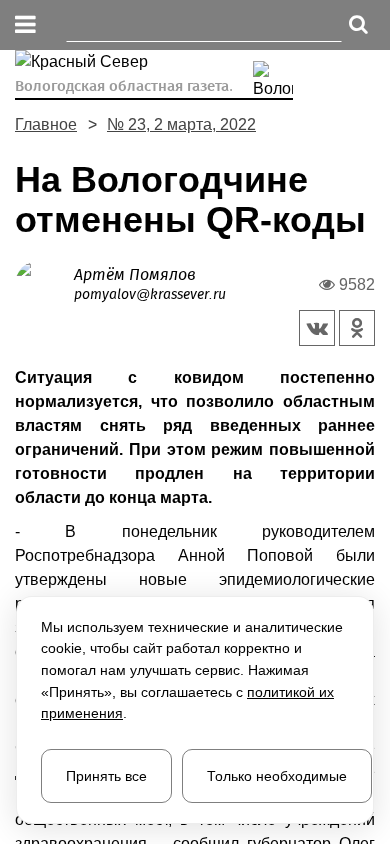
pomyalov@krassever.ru (150, 294)
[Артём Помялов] (44, 283)
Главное (46, 124)
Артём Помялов (135, 274)
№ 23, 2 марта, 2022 (181, 124)
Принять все (106, 776)
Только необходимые (277, 776)
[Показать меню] (25, 25)
